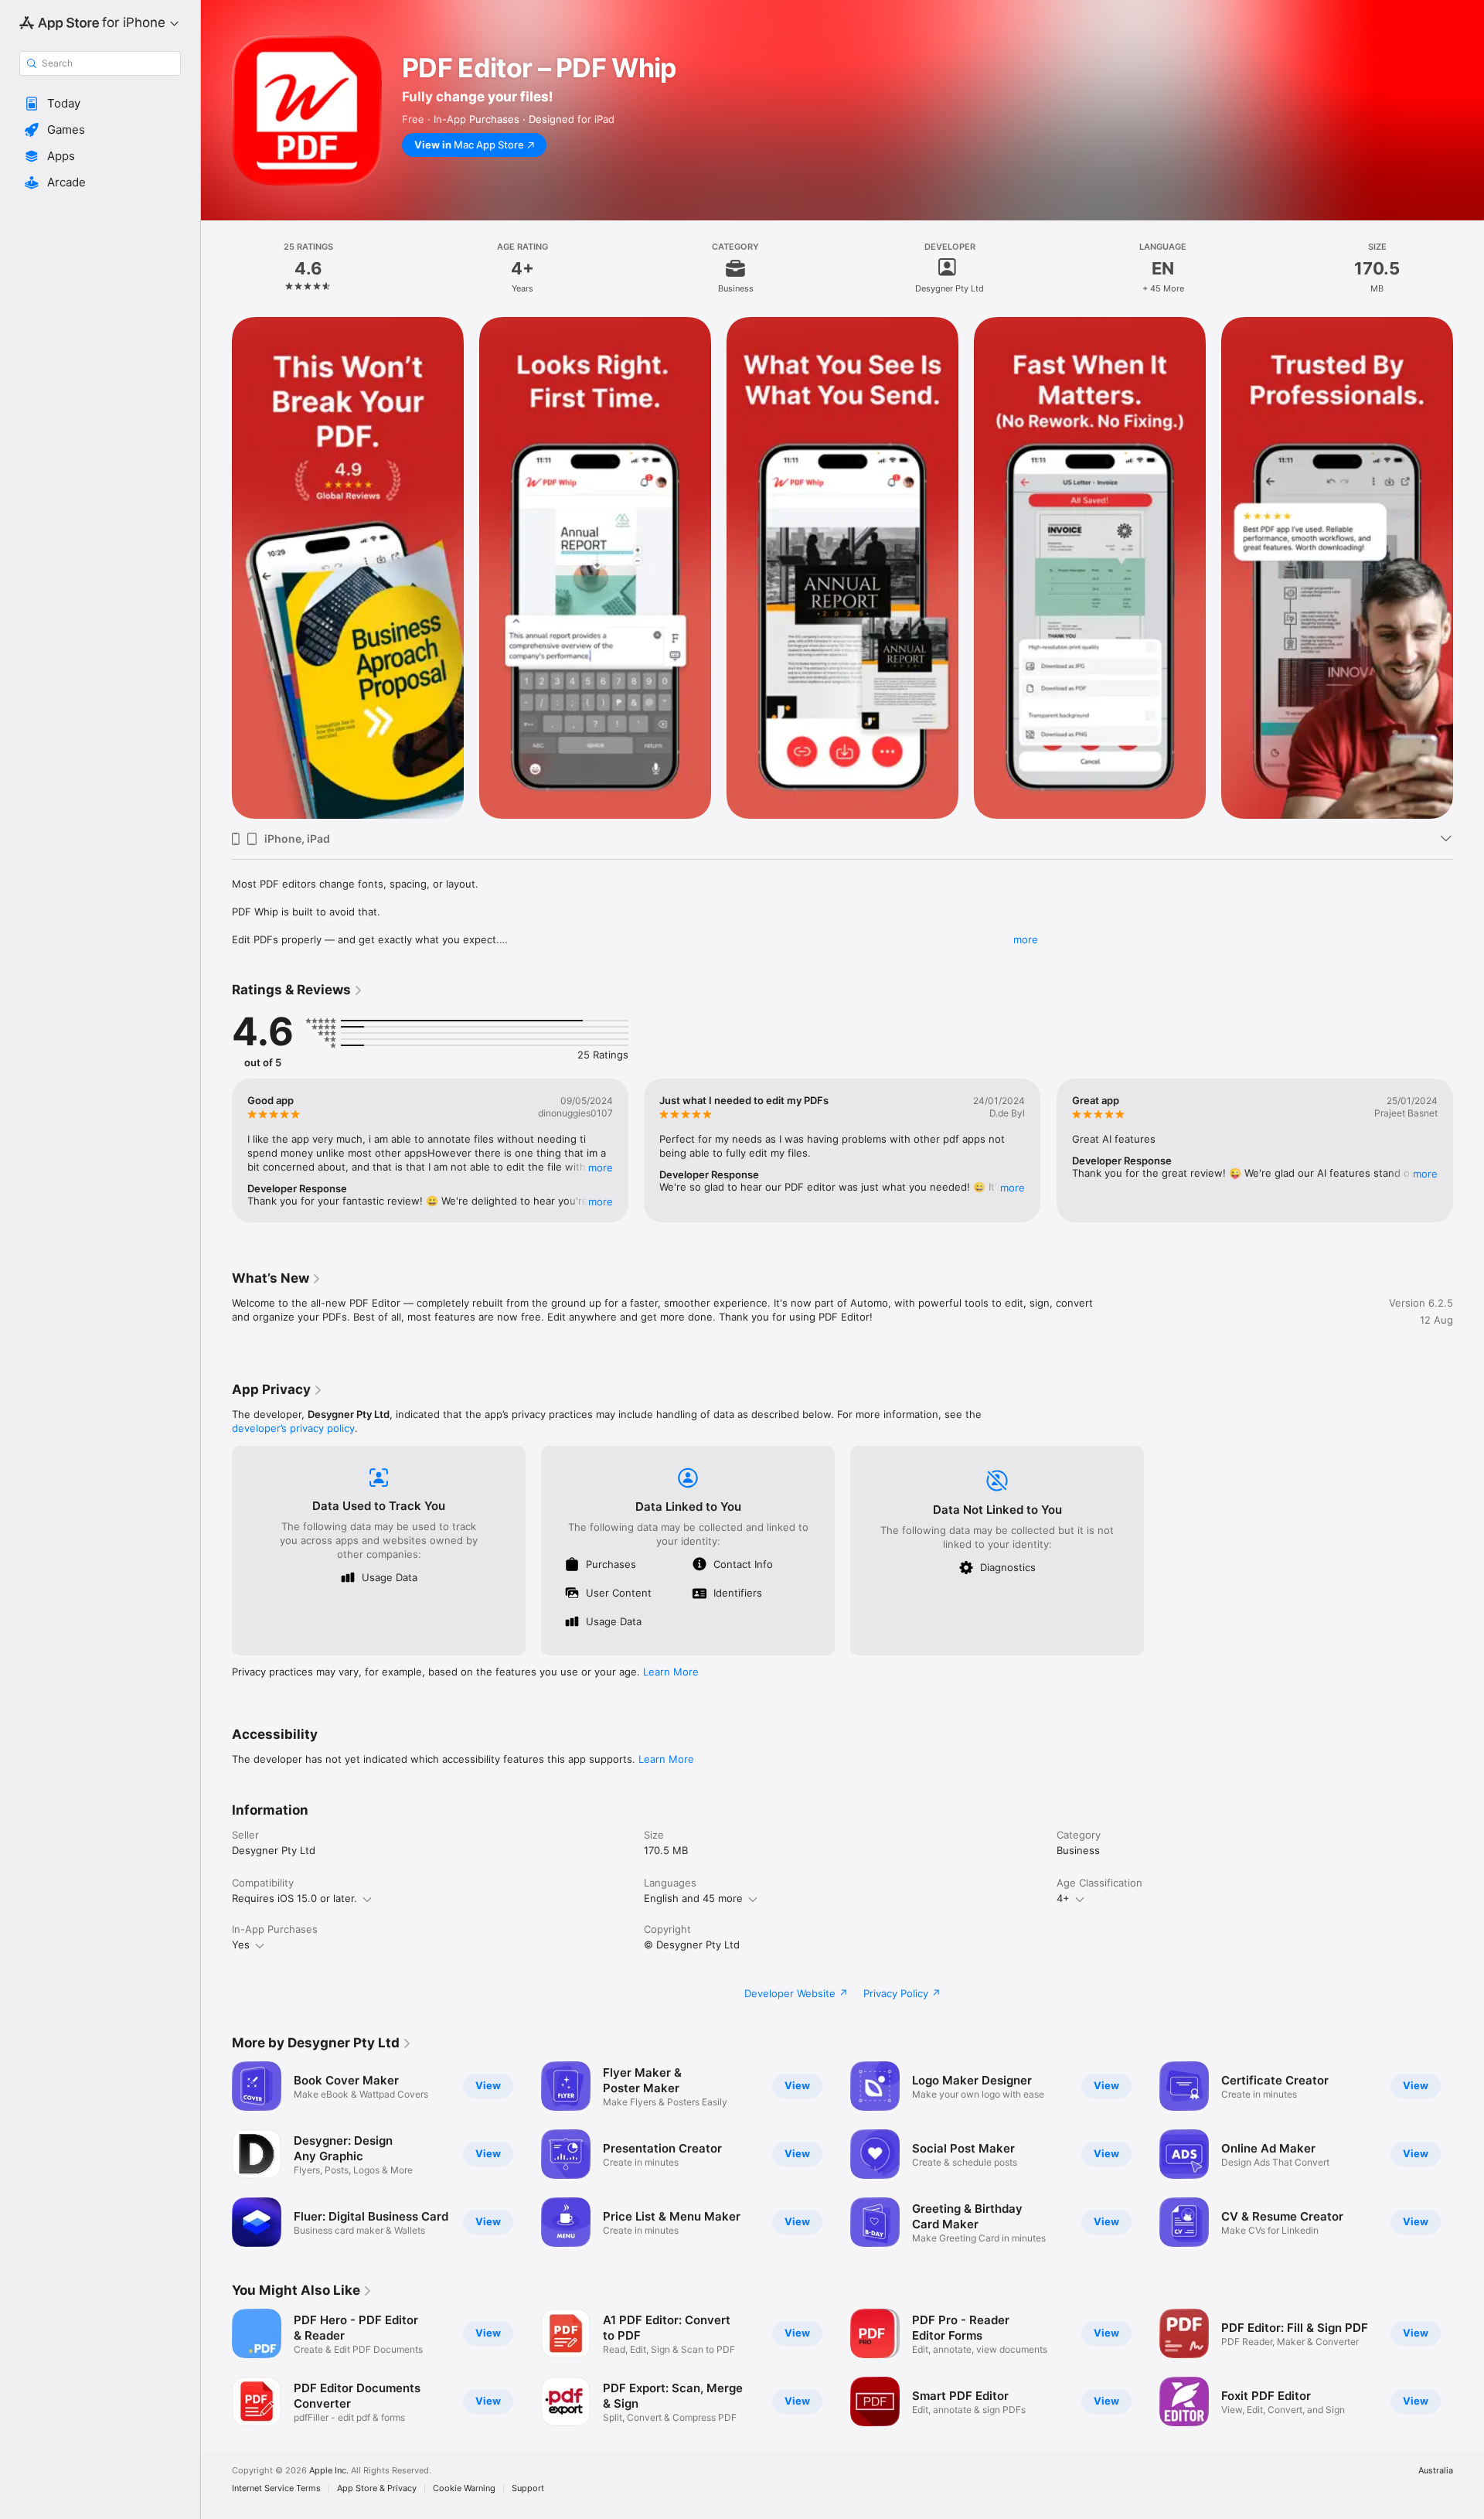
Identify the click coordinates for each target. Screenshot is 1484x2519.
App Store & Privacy (377, 2488)
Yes (241, 1945)
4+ (1063, 1898)
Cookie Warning (464, 2488)
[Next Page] (1469, 568)
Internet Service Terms (276, 2488)
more (1026, 939)
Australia (1436, 2471)
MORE (601, 1167)
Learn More (671, 1672)
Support (528, 2488)
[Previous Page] (216, 568)
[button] (100, 104)
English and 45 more (693, 1898)
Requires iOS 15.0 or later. (294, 1898)
